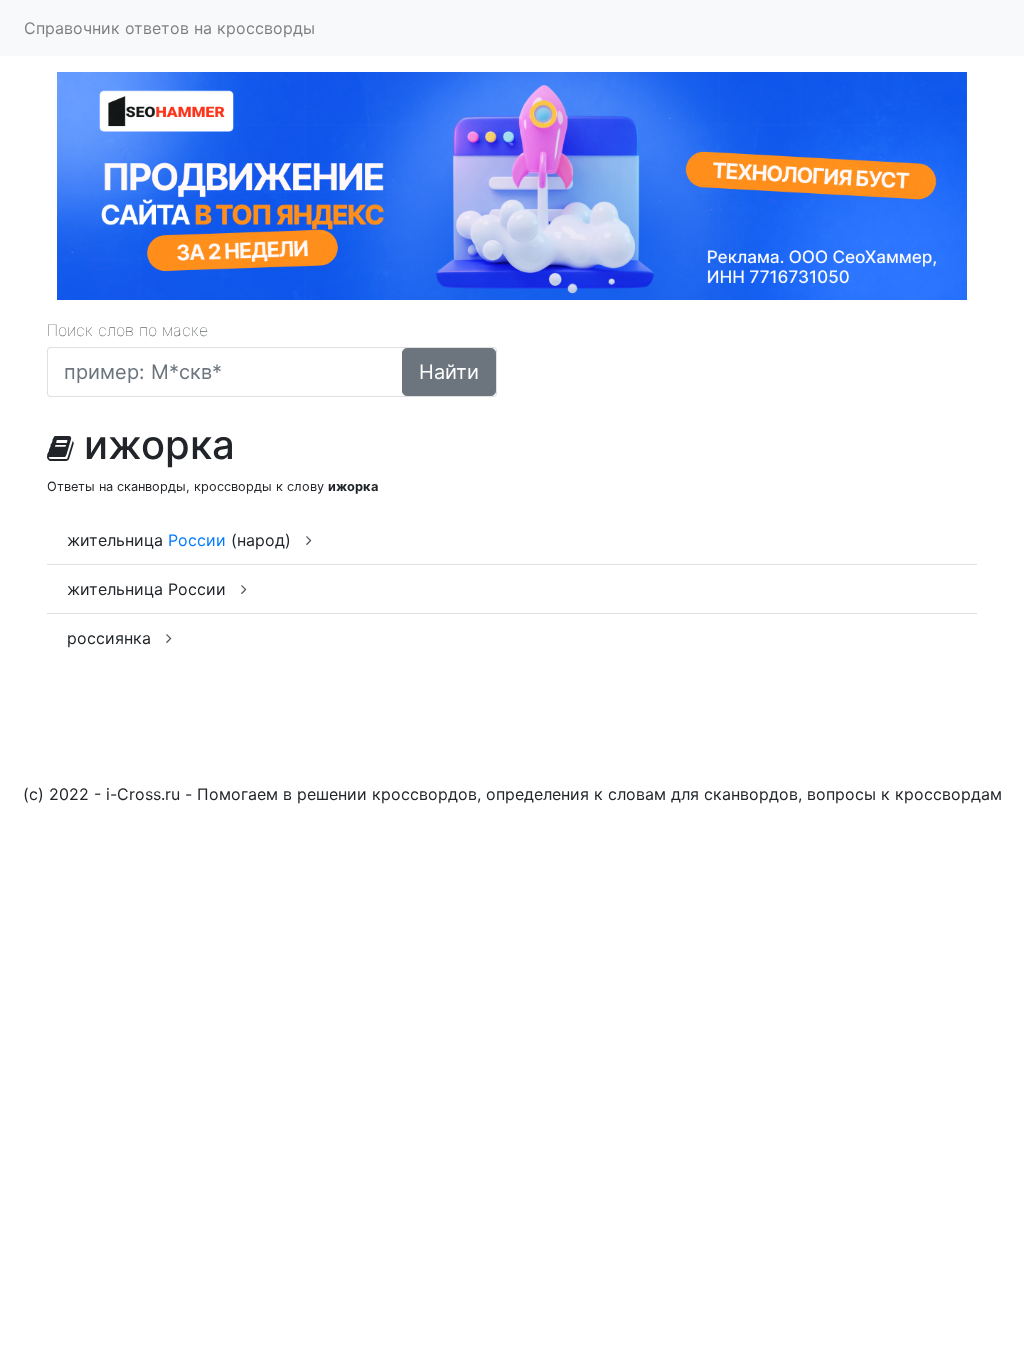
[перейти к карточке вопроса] (309, 540)
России (197, 540)
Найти (449, 372)
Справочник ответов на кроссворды (169, 28)
